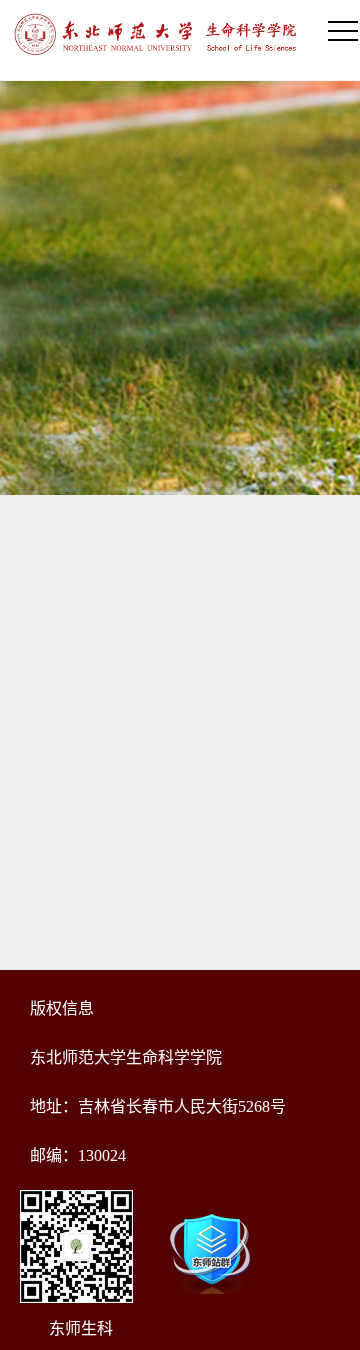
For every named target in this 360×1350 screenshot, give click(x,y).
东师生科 (81, 1328)
